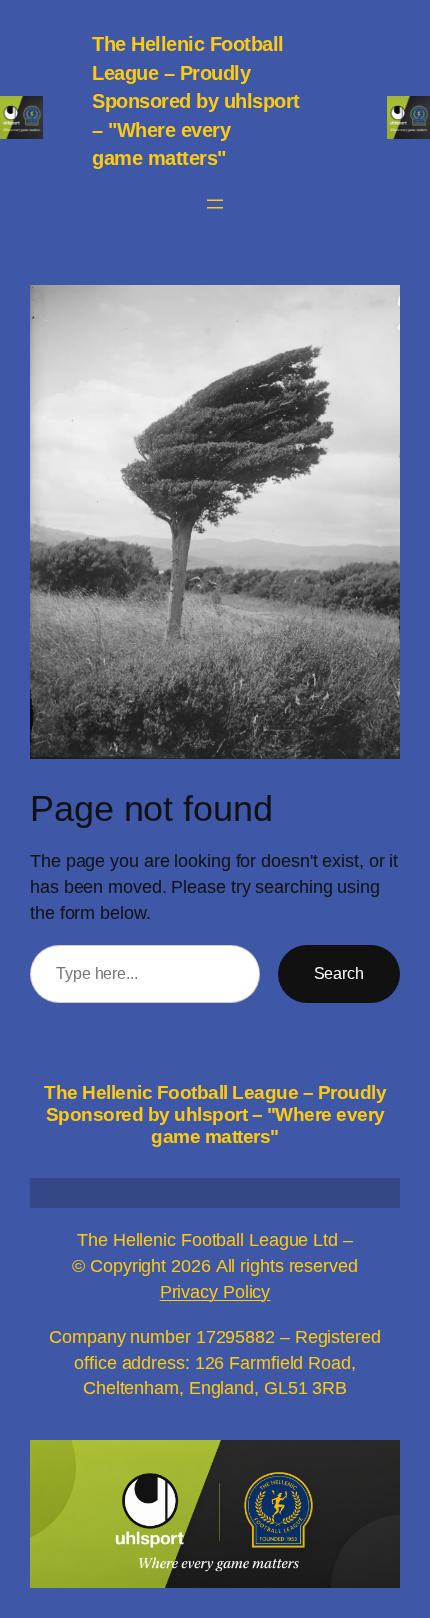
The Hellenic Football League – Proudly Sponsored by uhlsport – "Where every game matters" (196, 101)
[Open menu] (215, 204)
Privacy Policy (215, 1291)
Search (339, 973)
